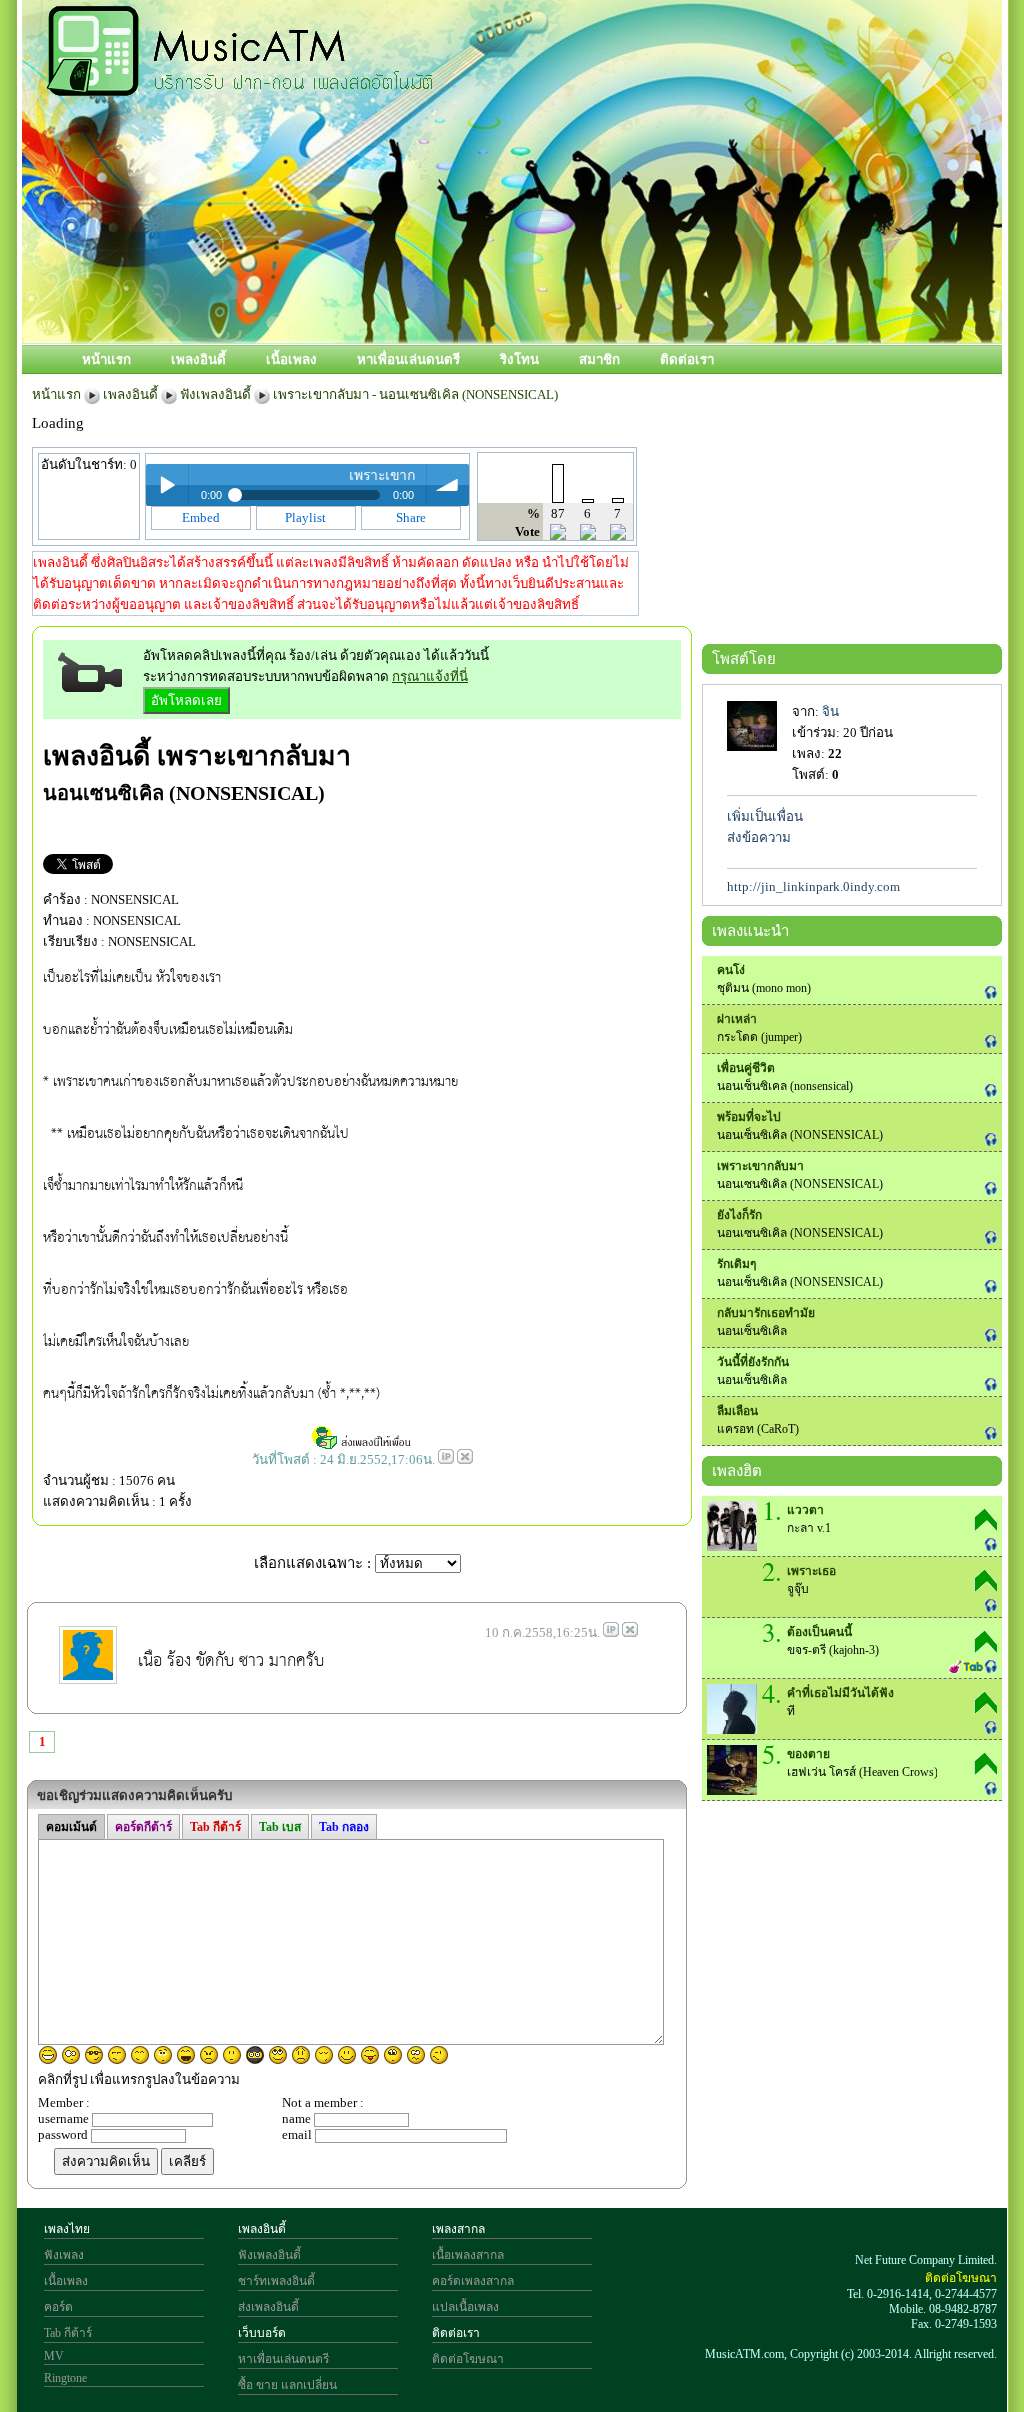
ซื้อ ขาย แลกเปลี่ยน (287, 2385)
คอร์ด (58, 2307)
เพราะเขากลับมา (254, 756)
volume (448, 485)
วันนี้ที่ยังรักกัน (753, 1362)
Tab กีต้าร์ (68, 2333)
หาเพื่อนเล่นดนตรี (408, 359)
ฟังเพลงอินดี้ (215, 394)
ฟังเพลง (64, 2255)
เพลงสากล (458, 2229)
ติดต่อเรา (687, 359)
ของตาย (808, 1754)
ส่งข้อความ (759, 837)
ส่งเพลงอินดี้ (268, 2307)
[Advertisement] (601, 277)
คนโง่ (731, 970)
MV (54, 2356)
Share (411, 517)
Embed (201, 517)
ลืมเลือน (737, 1411)
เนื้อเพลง (291, 359)
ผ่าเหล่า (737, 1019)
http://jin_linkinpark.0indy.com (813, 886)
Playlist (305, 517)
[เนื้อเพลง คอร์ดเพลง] (240, 85)
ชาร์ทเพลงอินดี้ (276, 2281)
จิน (830, 711)
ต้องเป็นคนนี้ (819, 1632)
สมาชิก (599, 359)
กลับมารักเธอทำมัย (766, 1313)
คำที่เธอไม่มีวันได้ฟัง (840, 1693)
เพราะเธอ (811, 1571)
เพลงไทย (67, 2229)
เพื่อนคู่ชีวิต (746, 1068)
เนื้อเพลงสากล (468, 2255)
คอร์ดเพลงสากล (473, 2281)
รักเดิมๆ (736, 1264)
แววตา (805, 1510)
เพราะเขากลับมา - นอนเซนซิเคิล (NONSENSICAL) (415, 394)
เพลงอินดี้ (198, 359)
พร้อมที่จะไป (749, 1117)
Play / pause (167, 485)
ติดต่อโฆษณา (468, 2359)
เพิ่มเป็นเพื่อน (765, 816)
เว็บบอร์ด (262, 2333)
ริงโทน (519, 359)
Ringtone (65, 2378)
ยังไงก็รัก (739, 1215)
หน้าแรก (106, 359)
